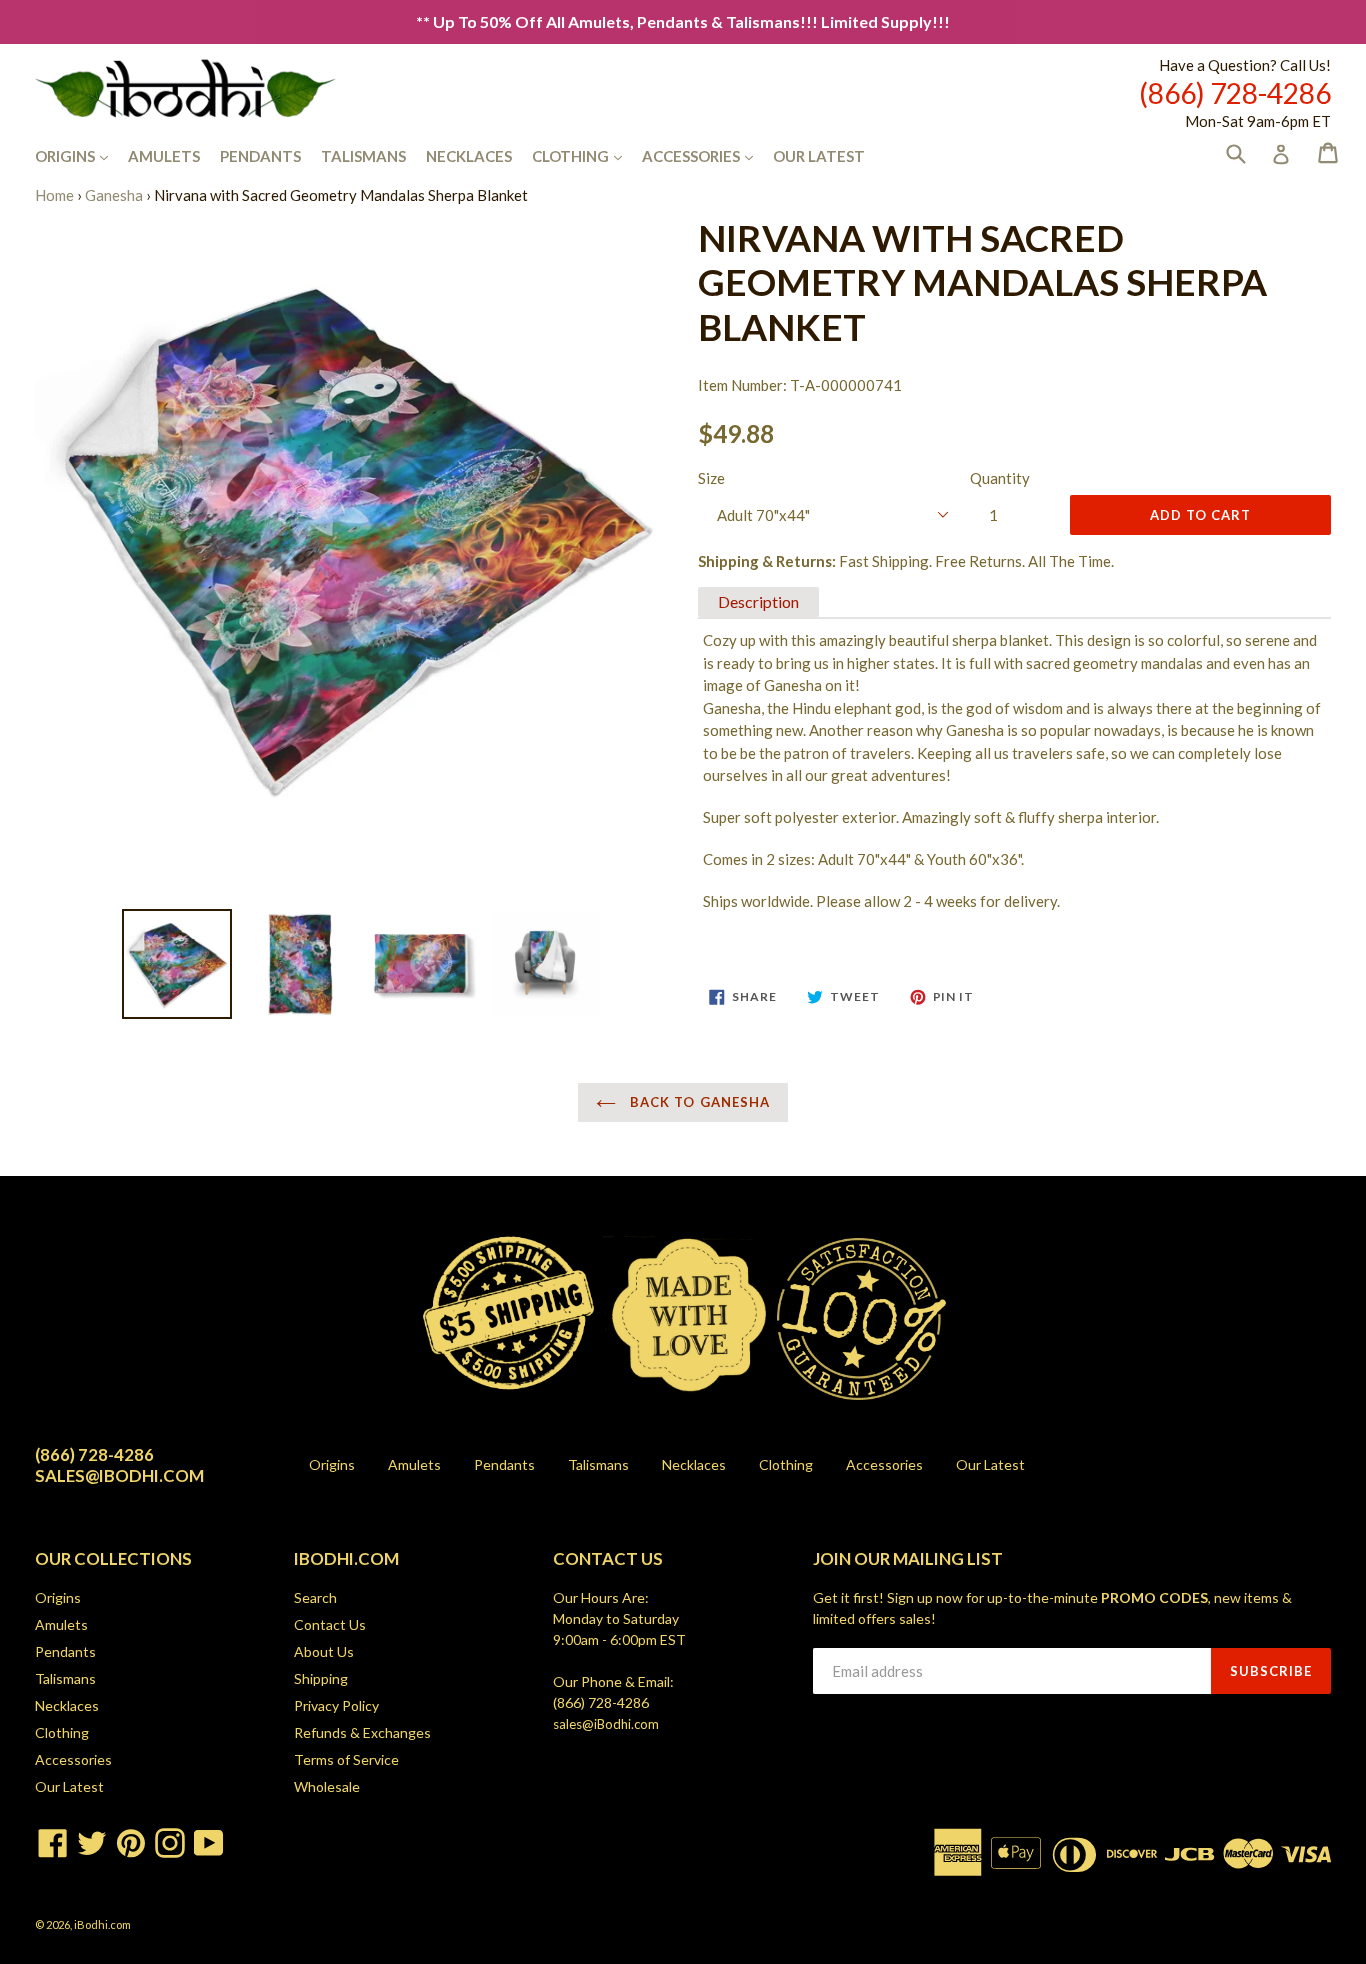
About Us (324, 1651)
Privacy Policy (336, 1705)
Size (711, 478)
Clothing (587, 155)
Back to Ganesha (698, 1102)
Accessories (707, 155)
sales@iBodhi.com (606, 1724)
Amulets (164, 156)
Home (54, 195)
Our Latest (819, 156)
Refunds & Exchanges (362, 1732)
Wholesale (327, 1786)
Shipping (321, 1678)
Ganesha (114, 195)
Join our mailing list (908, 1559)
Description (758, 601)
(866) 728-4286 (601, 1702)
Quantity (1000, 478)
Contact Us (330, 1624)
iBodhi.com (102, 1924)
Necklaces (469, 156)
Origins (81, 155)
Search (315, 1597)
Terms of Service (346, 1759)
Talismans (363, 156)
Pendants (260, 156)
